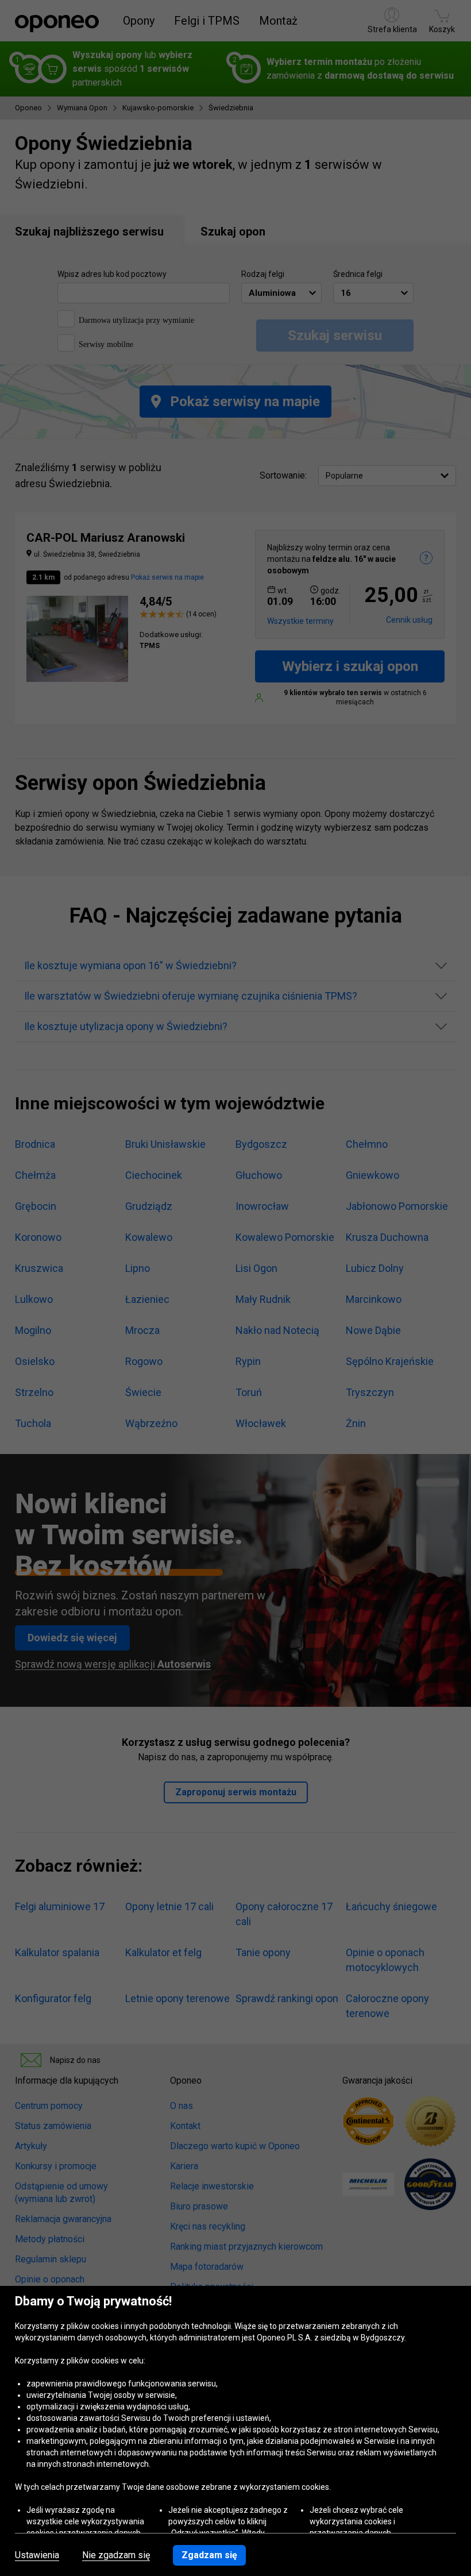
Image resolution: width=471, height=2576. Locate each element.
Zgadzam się (209, 2555)
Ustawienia (37, 2555)
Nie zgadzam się (116, 2555)
